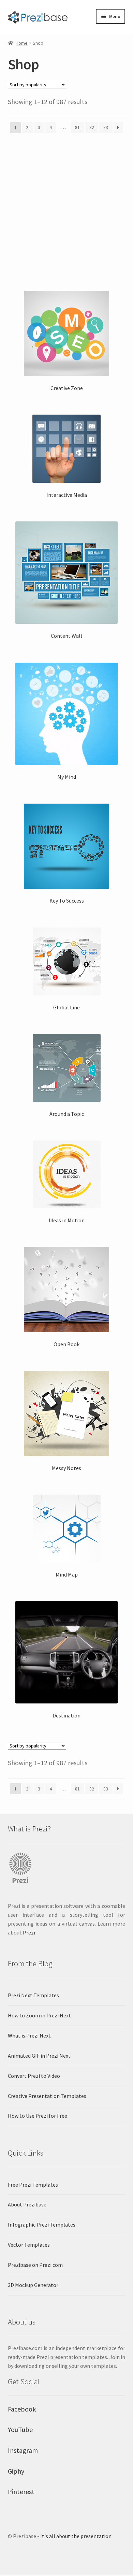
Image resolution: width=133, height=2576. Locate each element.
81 (77, 127)
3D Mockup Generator (33, 2285)
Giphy (16, 2471)
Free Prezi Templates (33, 2185)
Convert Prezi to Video (34, 2076)
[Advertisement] (66, 212)
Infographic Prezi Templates (42, 2225)
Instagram (23, 2450)
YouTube (20, 2429)
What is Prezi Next (29, 2035)
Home (22, 43)
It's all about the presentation (76, 2536)
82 (92, 127)
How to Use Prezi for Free (38, 2116)
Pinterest (21, 2492)
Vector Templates (29, 2245)
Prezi (29, 1932)
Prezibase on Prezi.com (35, 2265)
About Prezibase (27, 2204)
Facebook (22, 2409)
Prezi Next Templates (33, 1995)
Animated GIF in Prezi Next (39, 2056)
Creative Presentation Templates (47, 2096)
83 (106, 127)
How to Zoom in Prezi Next (39, 2015)
